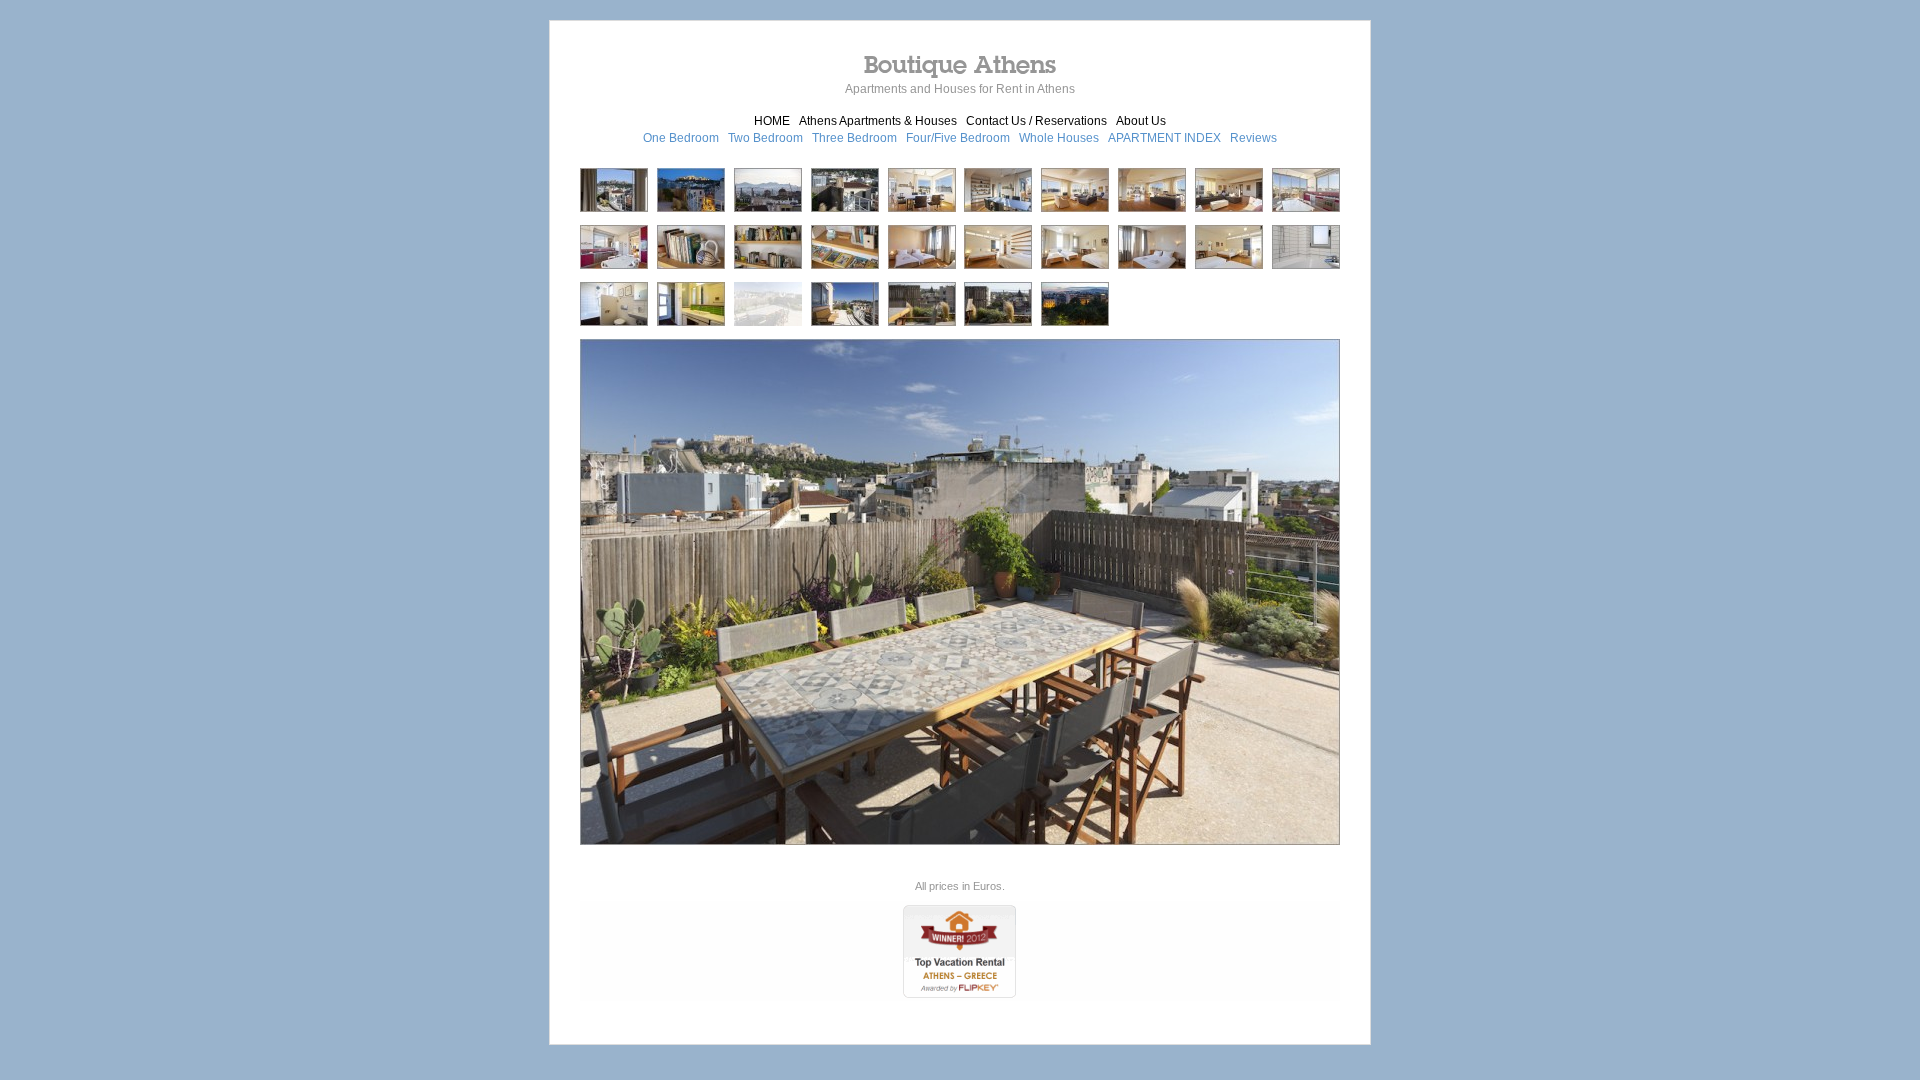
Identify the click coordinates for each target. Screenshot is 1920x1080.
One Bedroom (681, 138)
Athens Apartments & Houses (878, 121)
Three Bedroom (854, 138)
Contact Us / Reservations (1036, 121)
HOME (772, 121)
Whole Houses (1059, 138)
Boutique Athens (960, 64)
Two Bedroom (765, 138)
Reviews (1253, 138)
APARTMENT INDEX (1164, 138)
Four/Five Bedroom (958, 138)
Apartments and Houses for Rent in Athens (960, 89)
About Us (1141, 121)
